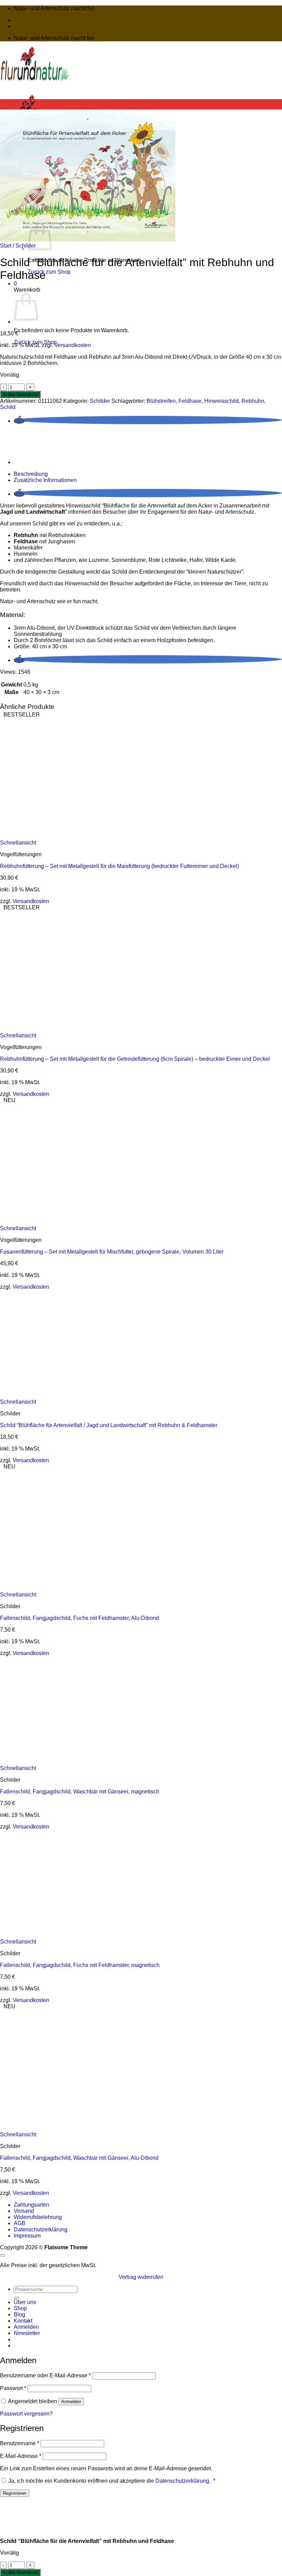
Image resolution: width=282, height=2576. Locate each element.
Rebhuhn (253, 401)
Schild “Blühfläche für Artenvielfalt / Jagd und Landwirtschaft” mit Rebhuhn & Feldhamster (109, 1425)
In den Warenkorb (20, 394)
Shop (20, 2308)
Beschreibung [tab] (31, 474)
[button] (15, 284)
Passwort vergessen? (26, 2414)
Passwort (13, 2388)
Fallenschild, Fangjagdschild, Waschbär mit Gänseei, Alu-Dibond (79, 2158)
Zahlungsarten (31, 2205)
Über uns (25, 2302)
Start (6, 246)
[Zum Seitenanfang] (3, 2255)
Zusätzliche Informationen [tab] (45, 480)
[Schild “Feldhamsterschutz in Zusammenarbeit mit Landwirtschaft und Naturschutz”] (31, 322)
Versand (24, 2211)
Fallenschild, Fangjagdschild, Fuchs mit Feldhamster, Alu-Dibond (79, 1618)
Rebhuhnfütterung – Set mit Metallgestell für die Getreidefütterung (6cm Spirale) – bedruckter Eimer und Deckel (135, 1059)
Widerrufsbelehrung (38, 2217)
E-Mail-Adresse (21, 2456)
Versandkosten (73, 345)
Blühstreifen (161, 401)
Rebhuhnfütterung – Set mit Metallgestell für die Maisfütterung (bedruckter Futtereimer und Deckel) (121, 866)
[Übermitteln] (17, 2298)
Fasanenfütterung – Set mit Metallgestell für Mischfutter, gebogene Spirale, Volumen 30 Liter (112, 1252)
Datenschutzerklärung (41, 2229)
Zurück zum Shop (49, 272)
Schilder (26, 246)
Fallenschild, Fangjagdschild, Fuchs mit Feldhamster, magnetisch (80, 1965)
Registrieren (15, 2493)
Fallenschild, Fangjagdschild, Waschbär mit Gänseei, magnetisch (80, 1792)
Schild (8, 407)
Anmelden (71, 2402)
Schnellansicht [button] (18, 843)
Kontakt (23, 2321)
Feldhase (190, 401)
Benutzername (20, 2443)
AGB (20, 2223)
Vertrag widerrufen (141, 2277)
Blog (19, 2315)
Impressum (27, 2236)
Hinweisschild (221, 401)
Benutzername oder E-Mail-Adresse (45, 2375)
